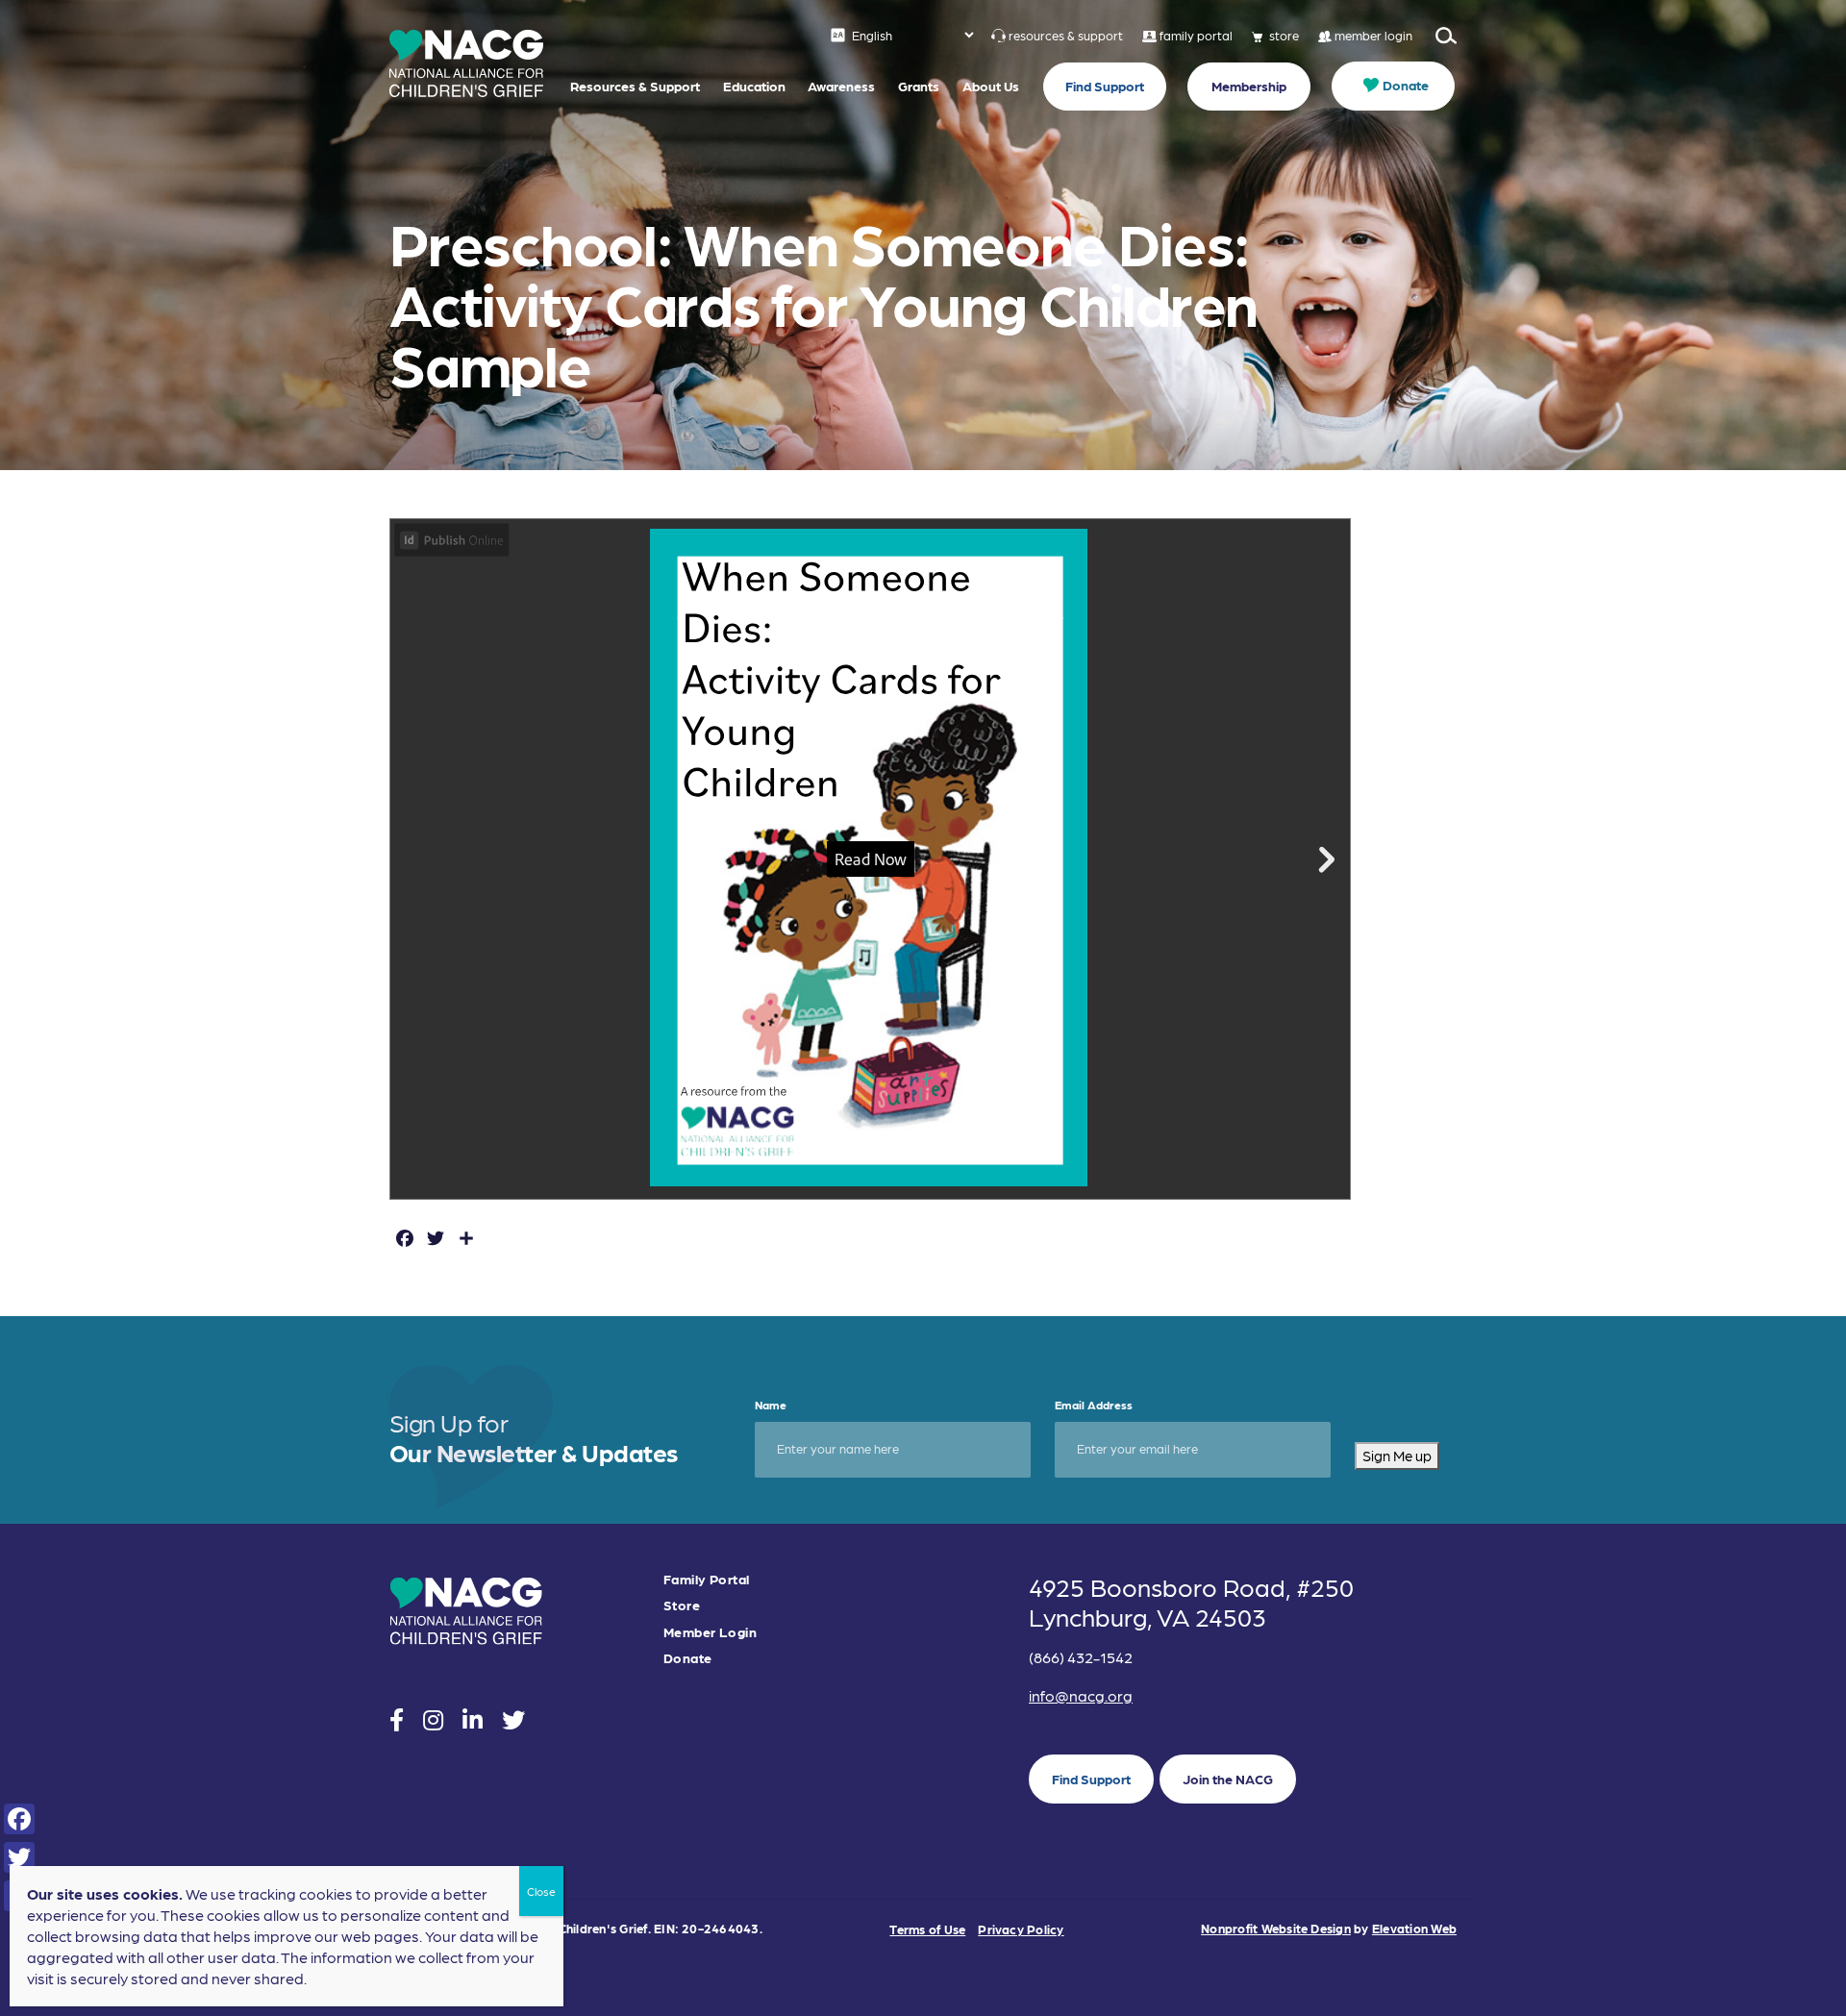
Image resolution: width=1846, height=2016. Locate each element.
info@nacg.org (1081, 1695)
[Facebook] (19, 1819)
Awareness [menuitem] (841, 86)
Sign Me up (1397, 1456)
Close (541, 1891)
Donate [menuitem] (1406, 85)
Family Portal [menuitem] (706, 1579)
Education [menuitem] (754, 86)
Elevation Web (1414, 1928)
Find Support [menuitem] (1105, 86)
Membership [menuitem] (1249, 86)
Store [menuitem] (682, 1605)
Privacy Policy (1021, 1929)
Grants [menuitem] (919, 86)
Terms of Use (927, 1929)
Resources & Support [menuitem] (635, 86)
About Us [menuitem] (991, 86)
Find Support (1091, 1779)
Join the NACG (1228, 1779)
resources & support (1066, 35)
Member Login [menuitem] (710, 1632)
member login (1373, 35)
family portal (1196, 35)
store (1284, 35)
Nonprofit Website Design (1276, 1928)
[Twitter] (19, 1857)
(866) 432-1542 (1081, 1657)
